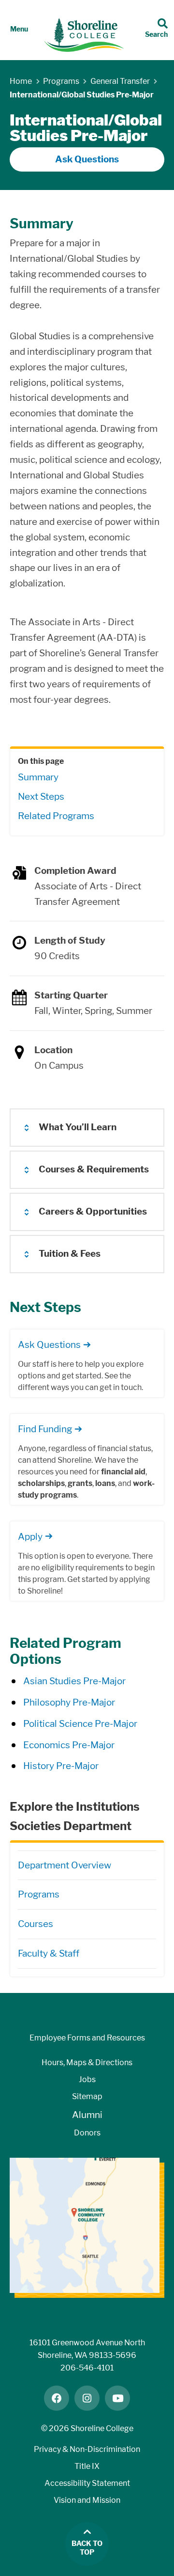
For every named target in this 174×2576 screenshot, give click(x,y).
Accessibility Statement (87, 2483)
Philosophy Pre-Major (69, 1702)
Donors (87, 2133)
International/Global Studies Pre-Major (82, 95)
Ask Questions (87, 159)
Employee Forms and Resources (87, 2038)
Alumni (87, 2115)
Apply (30, 1537)
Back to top (87, 2548)
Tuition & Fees (70, 1254)
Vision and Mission (87, 2500)
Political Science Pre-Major (80, 1724)
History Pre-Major (61, 1766)
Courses (36, 1924)
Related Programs (56, 816)
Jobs (87, 2079)
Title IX (87, 2466)
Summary (38, 777)
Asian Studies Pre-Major (74, 1681)
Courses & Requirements (94, 1169)
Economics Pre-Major (69, 1745)
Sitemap (87, 2096)
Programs (39, 1894)
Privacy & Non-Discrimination (87, 2449)
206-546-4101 (87, 2368)
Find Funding (45, 1429)
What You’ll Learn (78, 1127)
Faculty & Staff (49, 1953)
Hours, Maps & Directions (87, 2062)
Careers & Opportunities (93, 1211)
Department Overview (65, 1865)
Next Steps (41, 797)
